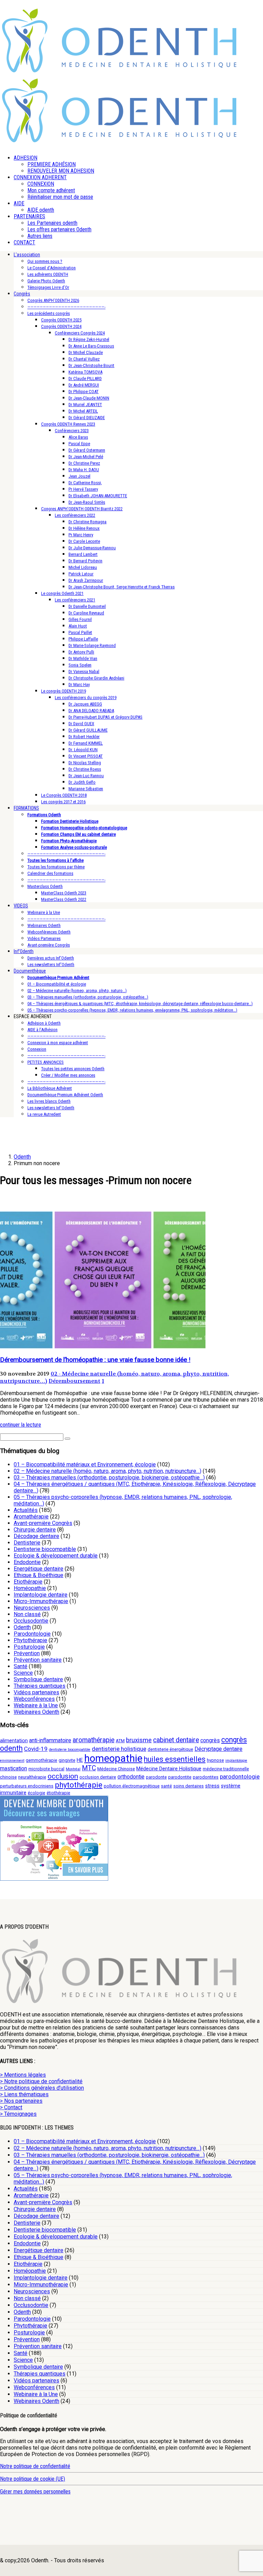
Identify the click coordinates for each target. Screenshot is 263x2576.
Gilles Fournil (80, 619)
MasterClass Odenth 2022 (64, 899)
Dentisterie (27, 1543)
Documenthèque (30, 971)
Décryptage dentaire (218, 1749)
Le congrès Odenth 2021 (62, 593)
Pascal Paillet (80, 632)
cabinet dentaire (176, 1740)
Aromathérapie (31, 1517)
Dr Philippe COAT (84, 392)
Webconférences (34, 1699)
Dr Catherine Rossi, (85, 483)
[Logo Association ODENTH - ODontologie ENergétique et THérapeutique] (120, 71)
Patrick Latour (81, 574)
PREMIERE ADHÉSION (52, 164)
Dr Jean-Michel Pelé (86, 457)
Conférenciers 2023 (72, 431)
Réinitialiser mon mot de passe (60, 197)
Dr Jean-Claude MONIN (89, 398)
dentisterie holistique (119, 1749)
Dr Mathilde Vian (83, 658)
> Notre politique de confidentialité (41, 2081)
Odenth (22, 1627)
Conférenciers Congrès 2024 (80, 333)
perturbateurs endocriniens (27, 1786)
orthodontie (131, 1777)
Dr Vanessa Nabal (84, 672)
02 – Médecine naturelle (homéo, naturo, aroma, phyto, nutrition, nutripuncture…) (108, 1471)
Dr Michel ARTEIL (83, 411)
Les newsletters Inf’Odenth (51, 965)
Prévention (27, 1653)
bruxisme (139, 1740)
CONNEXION (41, 184)
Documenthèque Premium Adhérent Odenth (65, 1095)
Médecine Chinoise (116, 1769)
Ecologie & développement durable (56, 1556)
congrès (210, 1740)
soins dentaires (189, 1786)
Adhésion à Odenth (44, 1023)
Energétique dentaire (39, 1569)
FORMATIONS (26, 808)
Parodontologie (32, 1634)
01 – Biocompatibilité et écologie (57, 984)
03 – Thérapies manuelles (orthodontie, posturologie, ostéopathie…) (88, 997)
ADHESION (26, 158)
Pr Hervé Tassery (83, 489)
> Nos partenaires (21, 2101)
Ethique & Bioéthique (39, 1575)
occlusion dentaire (98, 1777)
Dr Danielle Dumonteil (87, 606)
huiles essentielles (175, 1759)
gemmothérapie (41, 1760)
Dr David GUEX (81, 724)
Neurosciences (32, 1608)
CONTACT (24, 242)
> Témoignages (18, 2114)
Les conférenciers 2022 (75, 515)
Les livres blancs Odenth (49, 1101)
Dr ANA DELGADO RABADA (91, 711)
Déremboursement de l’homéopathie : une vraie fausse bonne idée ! (95, 1360)
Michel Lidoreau (83, 567)
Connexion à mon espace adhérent (58, 1043)
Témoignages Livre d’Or (48, 287)
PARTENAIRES (29, 216)
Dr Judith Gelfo (82, 782)
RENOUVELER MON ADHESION (61, 171)
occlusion (63, 1776)
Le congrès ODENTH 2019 (64, 691)
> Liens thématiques (24, 2094)
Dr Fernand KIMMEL (86, 743)
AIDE (19, 203)
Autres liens (40, 236)
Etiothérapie (28, 1582)
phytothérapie (79, 1785)
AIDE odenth (41, 210)
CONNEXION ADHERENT (40, 177)
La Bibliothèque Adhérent (50, 1088)
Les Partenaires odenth (52, 223)
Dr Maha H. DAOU (84, 470)
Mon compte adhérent (51, 190)
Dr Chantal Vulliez (84, 359)
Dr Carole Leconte (84, 541)
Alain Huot (78, 626)
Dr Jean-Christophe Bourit (91, 365)
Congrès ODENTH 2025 (61, 320)
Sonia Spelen (80, 665)
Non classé (27, 1614)
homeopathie (113, 1758)
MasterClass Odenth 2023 (64, 893)
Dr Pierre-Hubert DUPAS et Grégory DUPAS (105, 717)
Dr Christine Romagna (87, 522)
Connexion (37, 1049)
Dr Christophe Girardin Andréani (96, 678)
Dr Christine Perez (84, 463)
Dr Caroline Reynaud (86, 613)
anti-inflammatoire (50, 1740)
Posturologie (29, 1647)
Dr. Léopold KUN (83, 750)
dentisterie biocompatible (70, 1750)
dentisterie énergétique (170, 1749)
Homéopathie (30, 1588)
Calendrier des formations (50, 873)
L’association (27, 255)
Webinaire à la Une (44, 912)
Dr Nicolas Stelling (85, 763)
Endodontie (27, 1562)
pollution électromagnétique (132, 1786)
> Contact (11, 2107)
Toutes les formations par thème (56, 867)
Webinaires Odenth (44, 925)
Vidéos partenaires (36, 1692)
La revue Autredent (44, 1114)
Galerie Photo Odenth (46, 281)
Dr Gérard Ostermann (87, 450)
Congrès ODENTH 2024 (61, 326)
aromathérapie (93, 1740)
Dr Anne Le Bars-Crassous (91, 346)
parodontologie (240, 1777)
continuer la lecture (21, 1425)
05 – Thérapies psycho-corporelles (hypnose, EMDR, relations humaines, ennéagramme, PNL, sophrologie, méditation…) (132, 1010)
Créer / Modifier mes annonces (68, 1075)
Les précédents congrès (49, 313)
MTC (89, 1768)
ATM (120, 1741)
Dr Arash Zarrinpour (86, 580)
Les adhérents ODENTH (48, 274)
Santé (21, 1666)
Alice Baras (78, 437)
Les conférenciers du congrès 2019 (86, 698)
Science (23, 1673)
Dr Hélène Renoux (84, 528)
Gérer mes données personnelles (35, 2492)
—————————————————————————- (66, 307)
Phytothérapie (30, 1640)
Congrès (22, 294)
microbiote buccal (46, 1769)
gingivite (67, 1760)
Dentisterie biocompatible (45, 1549)
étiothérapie (58, 1793)
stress (212, 1786)
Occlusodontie (31, 1621)
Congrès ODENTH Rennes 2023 (68, 424)
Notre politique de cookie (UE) (33, 2479)
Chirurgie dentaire (35, 1530)
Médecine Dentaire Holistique (169, 1769)
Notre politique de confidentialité (35, 2466)
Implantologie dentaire (41, 1595)
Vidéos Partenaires (44, 938)
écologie (36, 1793)
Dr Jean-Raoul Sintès (87, 502)
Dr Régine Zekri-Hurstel (89, 339)
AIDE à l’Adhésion (42, 1030)
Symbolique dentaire (38, 1679)
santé (166, 1786)
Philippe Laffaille (83, 639)
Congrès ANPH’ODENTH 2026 (53, 300)
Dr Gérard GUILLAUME (88, 730)
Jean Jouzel (79, 476)
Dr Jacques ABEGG (85, 704)
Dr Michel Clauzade (86, 352)
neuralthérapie (32, 1777)
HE (80, 1760)
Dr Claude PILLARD (85, 379)
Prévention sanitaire (38, 1660)
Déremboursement (74, 1381)
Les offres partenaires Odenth (59, 229)
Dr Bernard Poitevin (85, 561)
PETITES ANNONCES (46, 1062)
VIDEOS (21, 906)
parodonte (156, 1777)
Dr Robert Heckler (84, 737)
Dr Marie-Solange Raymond (92, 645)
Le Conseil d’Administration (52, 268)
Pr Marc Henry (81, 535)
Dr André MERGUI (84, 385)
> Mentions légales (23, 2075)
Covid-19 (36, 1749)
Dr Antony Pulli (81, 652)
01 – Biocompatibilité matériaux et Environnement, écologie (85, 1464)
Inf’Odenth (24, 951)
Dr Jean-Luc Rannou (86, 776)
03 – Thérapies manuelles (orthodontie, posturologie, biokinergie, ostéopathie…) (109, 1478)
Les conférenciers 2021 (75, 600)
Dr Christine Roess (85, 769)
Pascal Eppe (79, 444)
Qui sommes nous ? (45, 261)
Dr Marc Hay (79, 685)
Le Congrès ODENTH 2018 (64, 795)
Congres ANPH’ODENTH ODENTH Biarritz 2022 (82, 509)
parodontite (180, 1777)
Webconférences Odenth (49, 932)
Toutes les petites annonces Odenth (73, 1069)
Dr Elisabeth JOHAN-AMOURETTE (98, 496)
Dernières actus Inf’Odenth (51, 958)
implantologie (236, 1761)
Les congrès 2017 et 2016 (63, 802)
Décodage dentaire (36, 1536)
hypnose (215, 1760)
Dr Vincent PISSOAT (86, 756)
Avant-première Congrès (49, 945)
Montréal (73, 1769)
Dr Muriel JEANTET (85, 405)
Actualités (26, 1510)
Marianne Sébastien (86, 789)
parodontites (206, 1777)
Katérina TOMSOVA (85, 372)
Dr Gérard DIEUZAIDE (87, 418)
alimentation (14, 1741)
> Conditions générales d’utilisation (42, 2088)
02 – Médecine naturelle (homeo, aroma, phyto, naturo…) (77, 991)
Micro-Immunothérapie (41, 1601)
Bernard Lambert (83, 554)
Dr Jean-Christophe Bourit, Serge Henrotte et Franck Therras (122, 587)
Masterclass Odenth (45, 886)
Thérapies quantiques (40, 1686)
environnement (12, 1761)
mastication (14, 1768)
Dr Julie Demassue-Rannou (92, 548)
